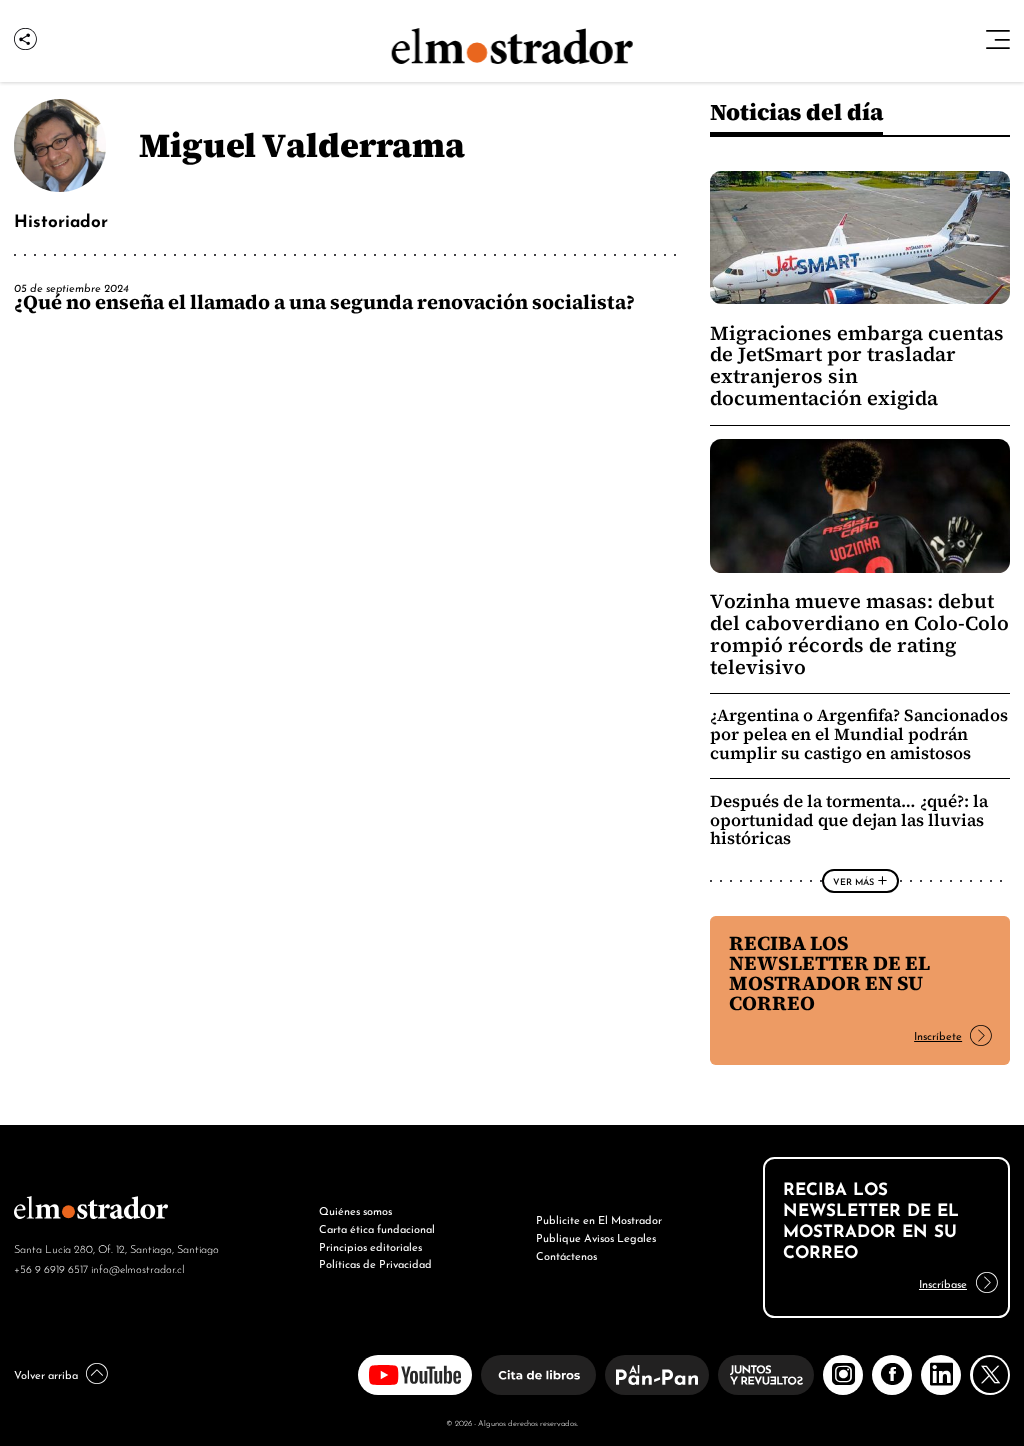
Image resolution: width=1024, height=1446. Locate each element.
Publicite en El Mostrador (599, 1219)
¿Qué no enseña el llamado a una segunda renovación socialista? (324, 302)
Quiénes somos (355, 1210)
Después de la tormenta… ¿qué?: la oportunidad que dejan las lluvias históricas (849, 820)
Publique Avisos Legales (596, 1237)
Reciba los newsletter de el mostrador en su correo (829, 973)
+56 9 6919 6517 (51, 1268)
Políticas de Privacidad (375, 1263)
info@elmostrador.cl (137, 1268)
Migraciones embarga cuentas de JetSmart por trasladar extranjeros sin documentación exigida (857, 366)
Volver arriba (46, 1374)
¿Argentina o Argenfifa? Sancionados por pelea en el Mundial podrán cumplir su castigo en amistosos (859, 734)
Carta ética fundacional (377, 1228)
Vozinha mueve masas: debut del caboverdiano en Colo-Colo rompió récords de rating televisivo (859, 634)
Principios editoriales (370, 1246)
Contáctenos (566, 1255)
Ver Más (853, 881)
